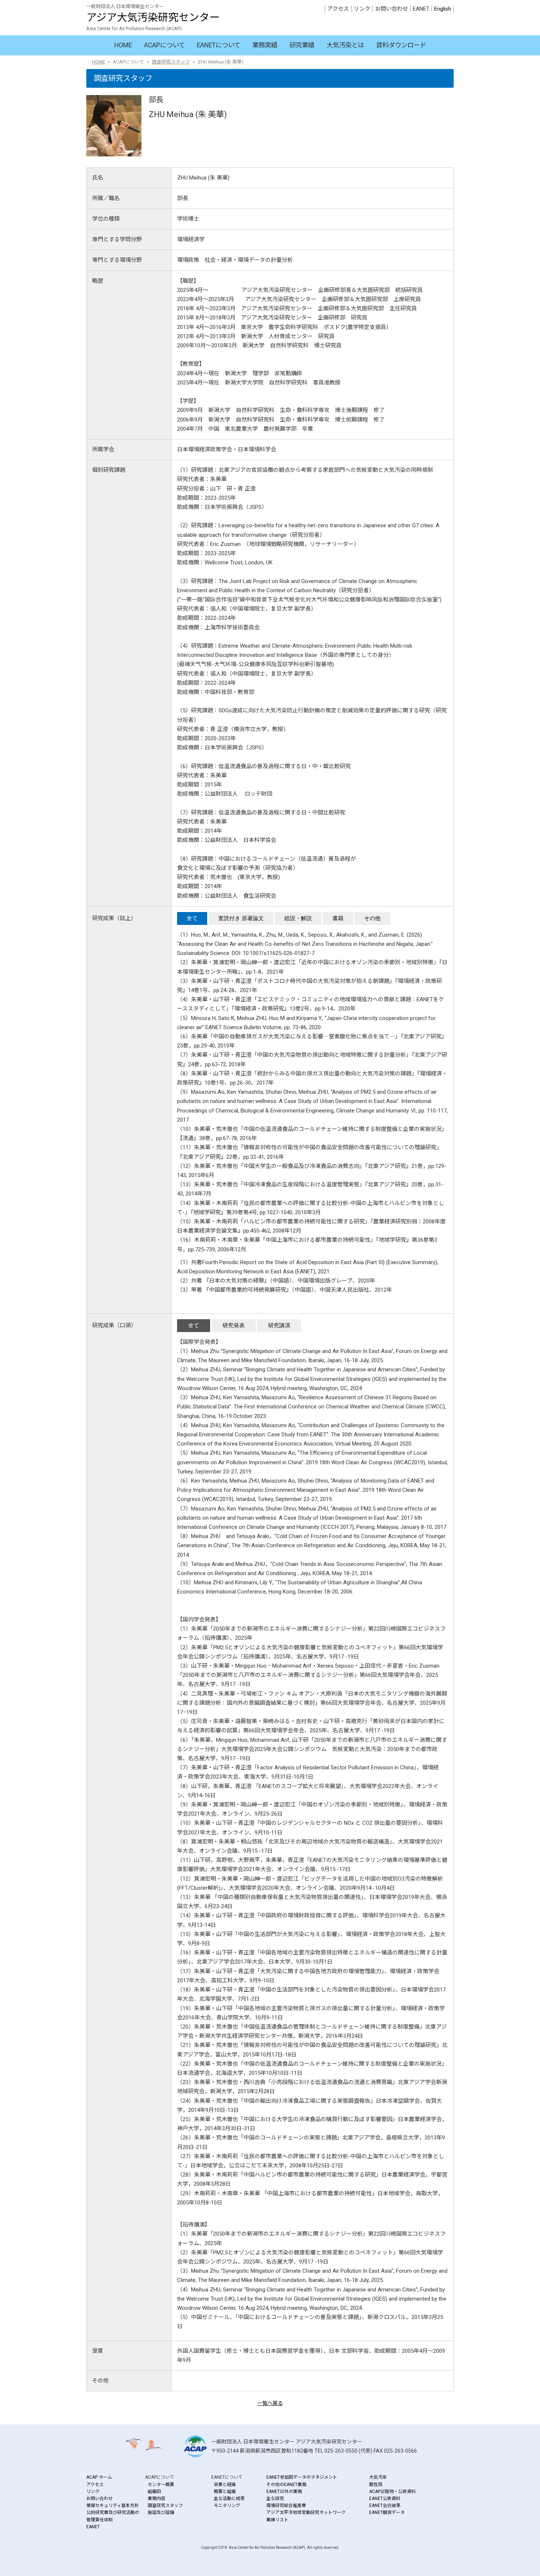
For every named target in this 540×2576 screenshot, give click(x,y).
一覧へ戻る (270, 2403)
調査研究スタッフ (171, 62)
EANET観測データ (387, 2512)
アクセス (338, 9)
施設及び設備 (161, 2512)
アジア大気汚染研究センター (153, 17)
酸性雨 (376, 2485)
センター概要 (161, 2485)
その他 (372, 918)
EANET (421, 9)
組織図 (154, 2492)
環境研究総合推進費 (286, 2506)
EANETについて (219, 45)
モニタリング (227, 2506)
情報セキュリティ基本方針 (113, 2506)
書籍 (338, 918)
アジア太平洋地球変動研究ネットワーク (306, 2512)
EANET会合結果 (385, 2506)
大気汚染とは (345, 45)
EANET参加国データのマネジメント (302, 2477)
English (443, 9)
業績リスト (277, 2520)
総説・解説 (298, 918)
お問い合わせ (392, 9)
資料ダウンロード (401, 45)
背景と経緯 (225, 2485)
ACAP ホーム (99, 2477)
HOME (123, 45)
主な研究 (275, 2499)
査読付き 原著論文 (241, 918)
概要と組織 (225, 2492)
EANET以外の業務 (284, 2492)
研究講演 (279, 1325)
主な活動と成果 (229, 2499)
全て (192, 918)
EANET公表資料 (385, 2499)
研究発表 (234, 1325)
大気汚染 (378, 2477)
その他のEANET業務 (286, 2485)
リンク (362, 9)
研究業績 (302, 45)
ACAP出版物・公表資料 (393, 2492)
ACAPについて (164, 45)
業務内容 (156, 2499)
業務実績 (265, 45)
